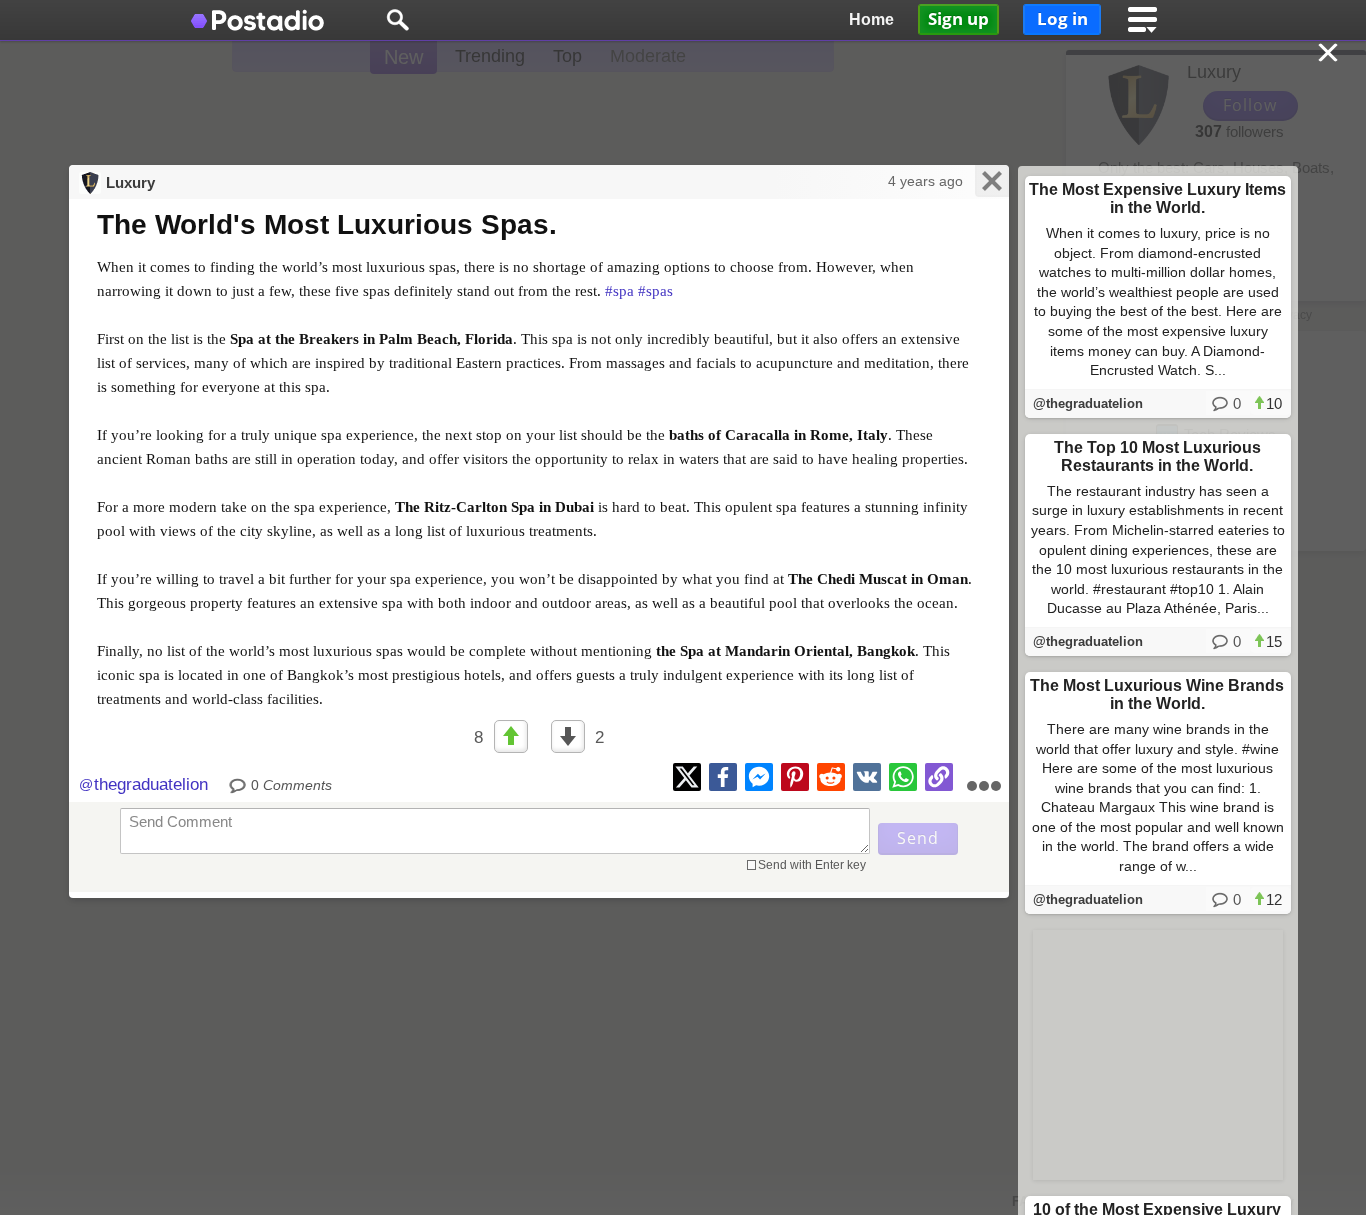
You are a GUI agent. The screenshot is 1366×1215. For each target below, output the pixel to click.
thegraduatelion (151, 784)
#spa (619, 291)
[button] (397, 20)
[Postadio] (258, 20)
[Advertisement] (683, 110)
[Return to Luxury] (1330, 54)
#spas (655, 291)
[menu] (1143, 20)
